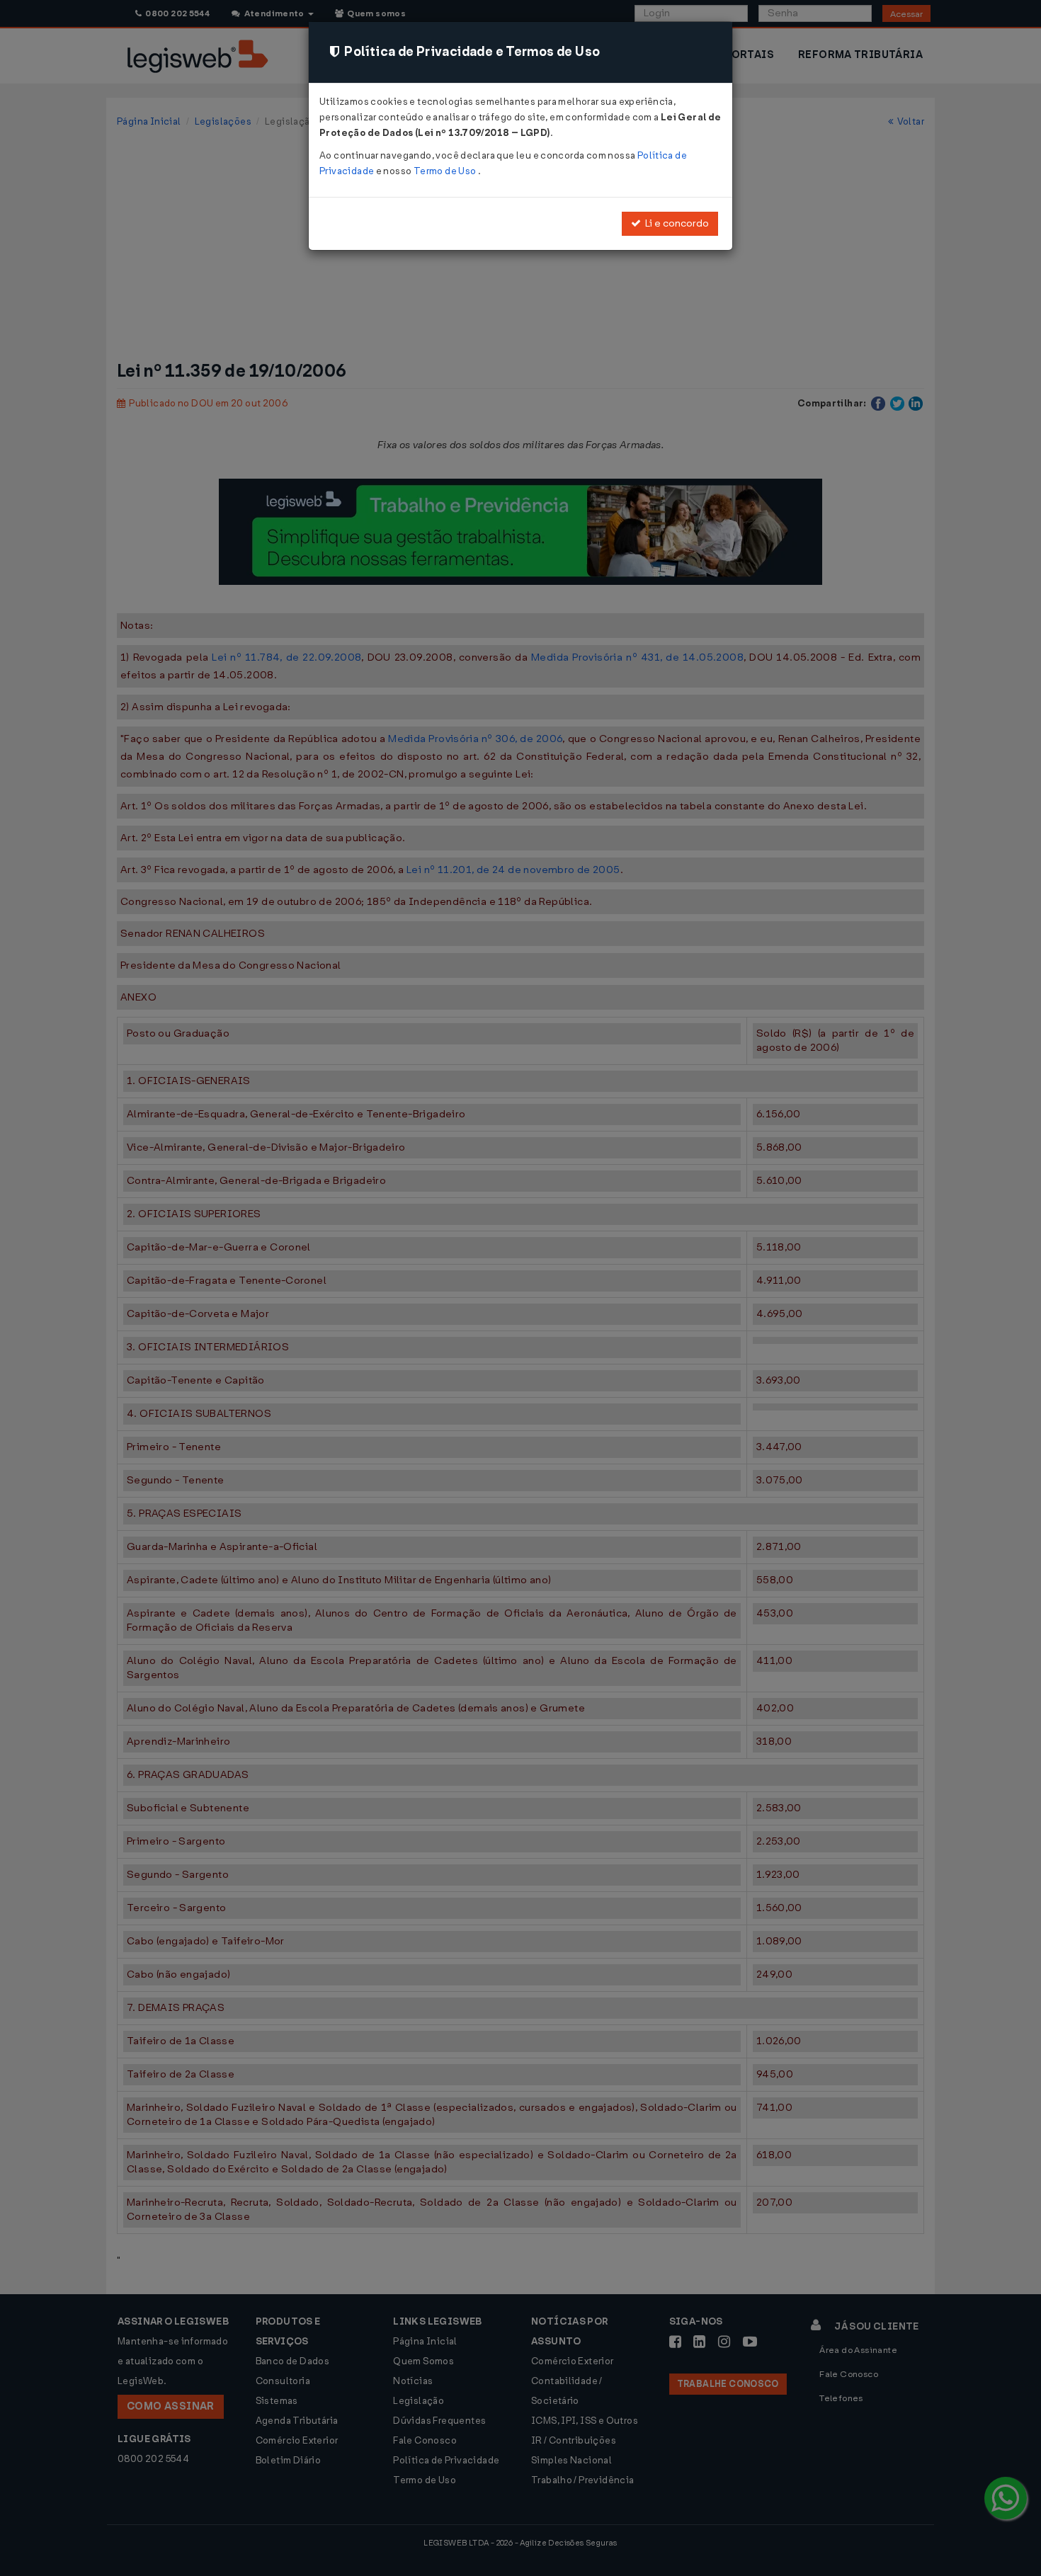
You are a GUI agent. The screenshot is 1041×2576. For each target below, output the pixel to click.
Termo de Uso (446, 171)
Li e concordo (675, 223)
